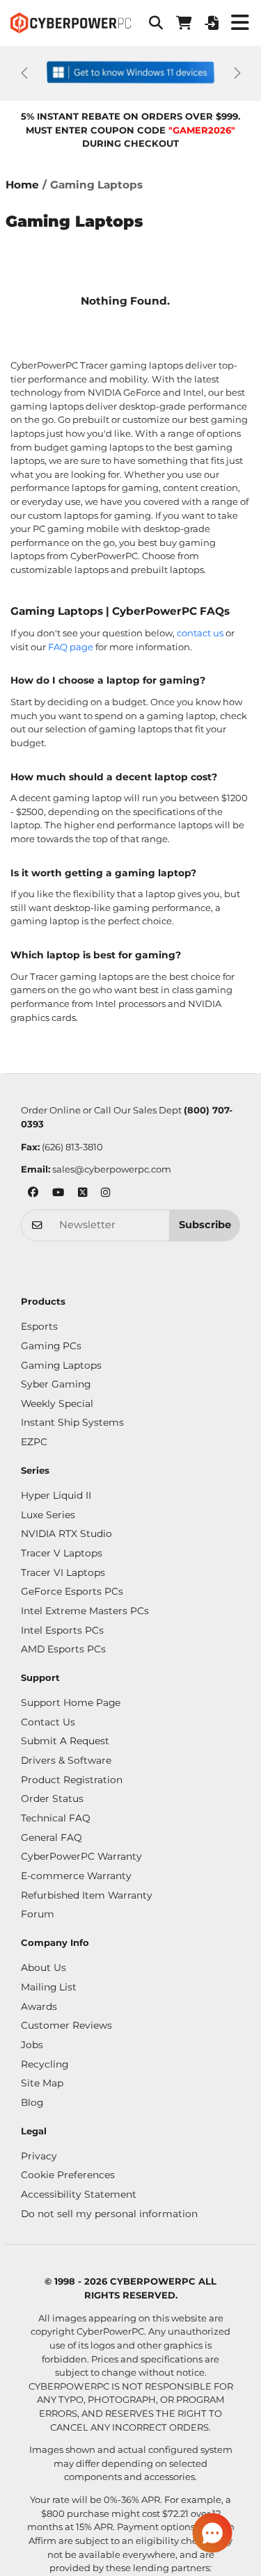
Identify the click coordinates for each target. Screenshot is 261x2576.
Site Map (42, 2083)
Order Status (52, 1798)
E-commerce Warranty (76, 1876)
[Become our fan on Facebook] (33, 1194)
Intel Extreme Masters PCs (85, 1611)
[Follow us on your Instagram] (105, 1194)
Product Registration (72, 1780)
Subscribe (205, 1225)
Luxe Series (48, 1515)
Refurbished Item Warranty (87, 1895)
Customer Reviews (66, 2025)
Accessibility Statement (79, 2194)
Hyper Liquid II (56, 1495)
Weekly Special (57, 1403)
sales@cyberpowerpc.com (112, 1169)
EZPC (34, 1442)
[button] (156, 23)
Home (22, 185)
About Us (43, 1967)
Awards (39, 2006)
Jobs (32, 2045)
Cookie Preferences (68, 2175)
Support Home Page (71, 1702)
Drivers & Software (66, 1760)
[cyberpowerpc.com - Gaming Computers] (71, 23)
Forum (38, 1914)
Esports (39, 1326)
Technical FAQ (56, 1818)
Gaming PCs (51, 1346)
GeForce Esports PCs (72, 1591)
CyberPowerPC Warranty (81, 1856)
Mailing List (49, 1987)
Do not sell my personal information (109, 2214)
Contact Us (48, 1722)
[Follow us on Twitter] (82, 1194)
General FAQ (52, 1837)
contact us (200, 633)
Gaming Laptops (61, 1365)
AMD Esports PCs (63, 1649)
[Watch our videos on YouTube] (58, 1194)
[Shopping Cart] (184, 23)
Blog (32, 2102)
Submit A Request (65, 1741)
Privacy (39, 2156)
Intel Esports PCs (62, 1630)
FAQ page (71, 647)
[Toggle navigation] (240, 23)
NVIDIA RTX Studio (66, 1533)
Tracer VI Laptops (63, 1572)
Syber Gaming (56, 1384)
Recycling (45, 2064)
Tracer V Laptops (62, 1553)
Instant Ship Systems (72, 1422)
